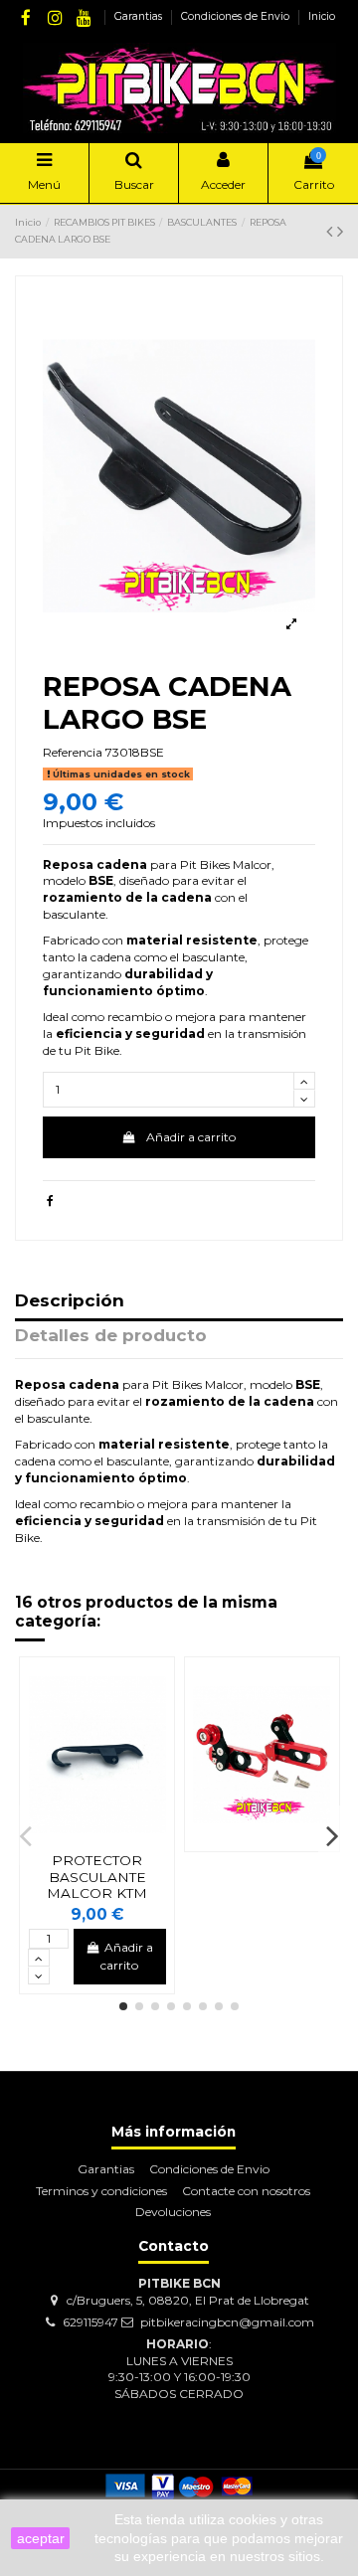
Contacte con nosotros (246, 2191)
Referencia (73, 752)
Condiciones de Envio (237, 16)
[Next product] (340, 232)
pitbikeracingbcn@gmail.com (227, 2322)
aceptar (41, 2538)
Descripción (70, 1301)
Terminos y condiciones (101, 2191)
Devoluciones (173, 2212)
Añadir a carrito (191, 1137)
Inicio (322, 16)
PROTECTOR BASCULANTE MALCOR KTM (97, 1877)
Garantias (140, 16)
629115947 (90, 2322)
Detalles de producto (111, 1336)
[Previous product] (332, 232)
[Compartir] (50, 1201)
